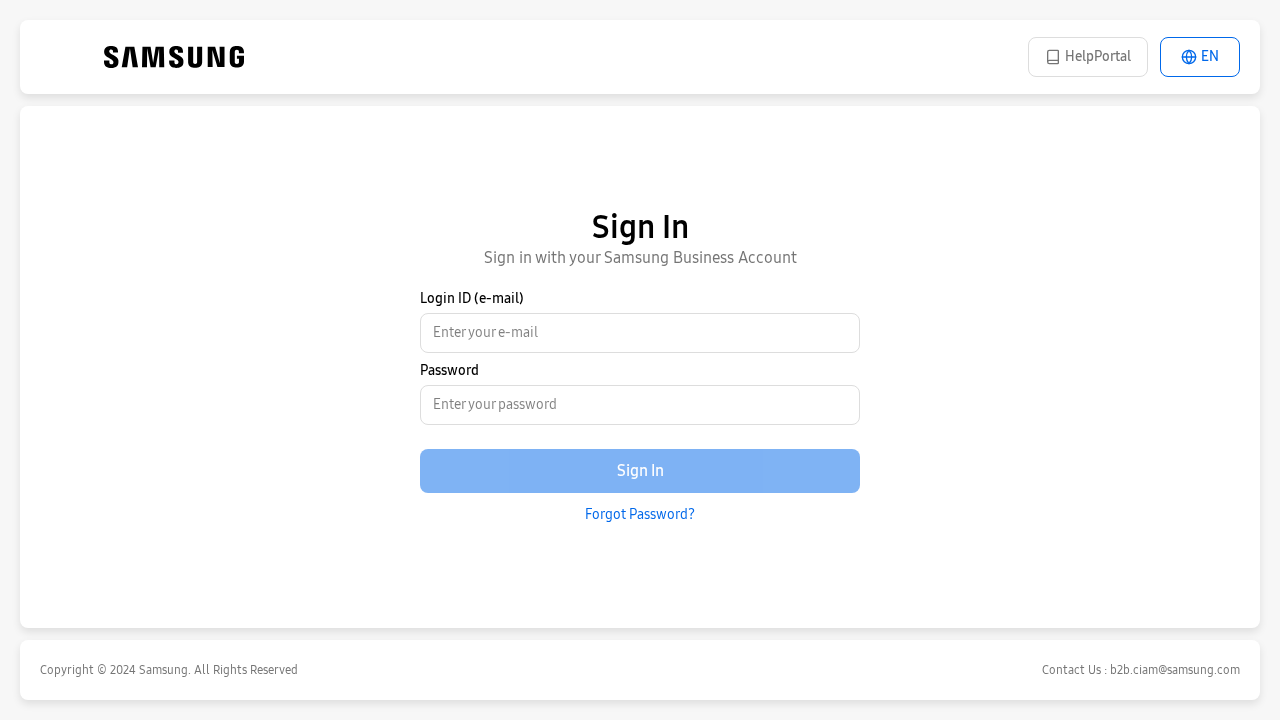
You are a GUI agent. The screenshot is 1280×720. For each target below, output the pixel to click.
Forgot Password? (640, 514)
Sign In (640, 470)
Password (449, 370)
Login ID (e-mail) (472, 298)
